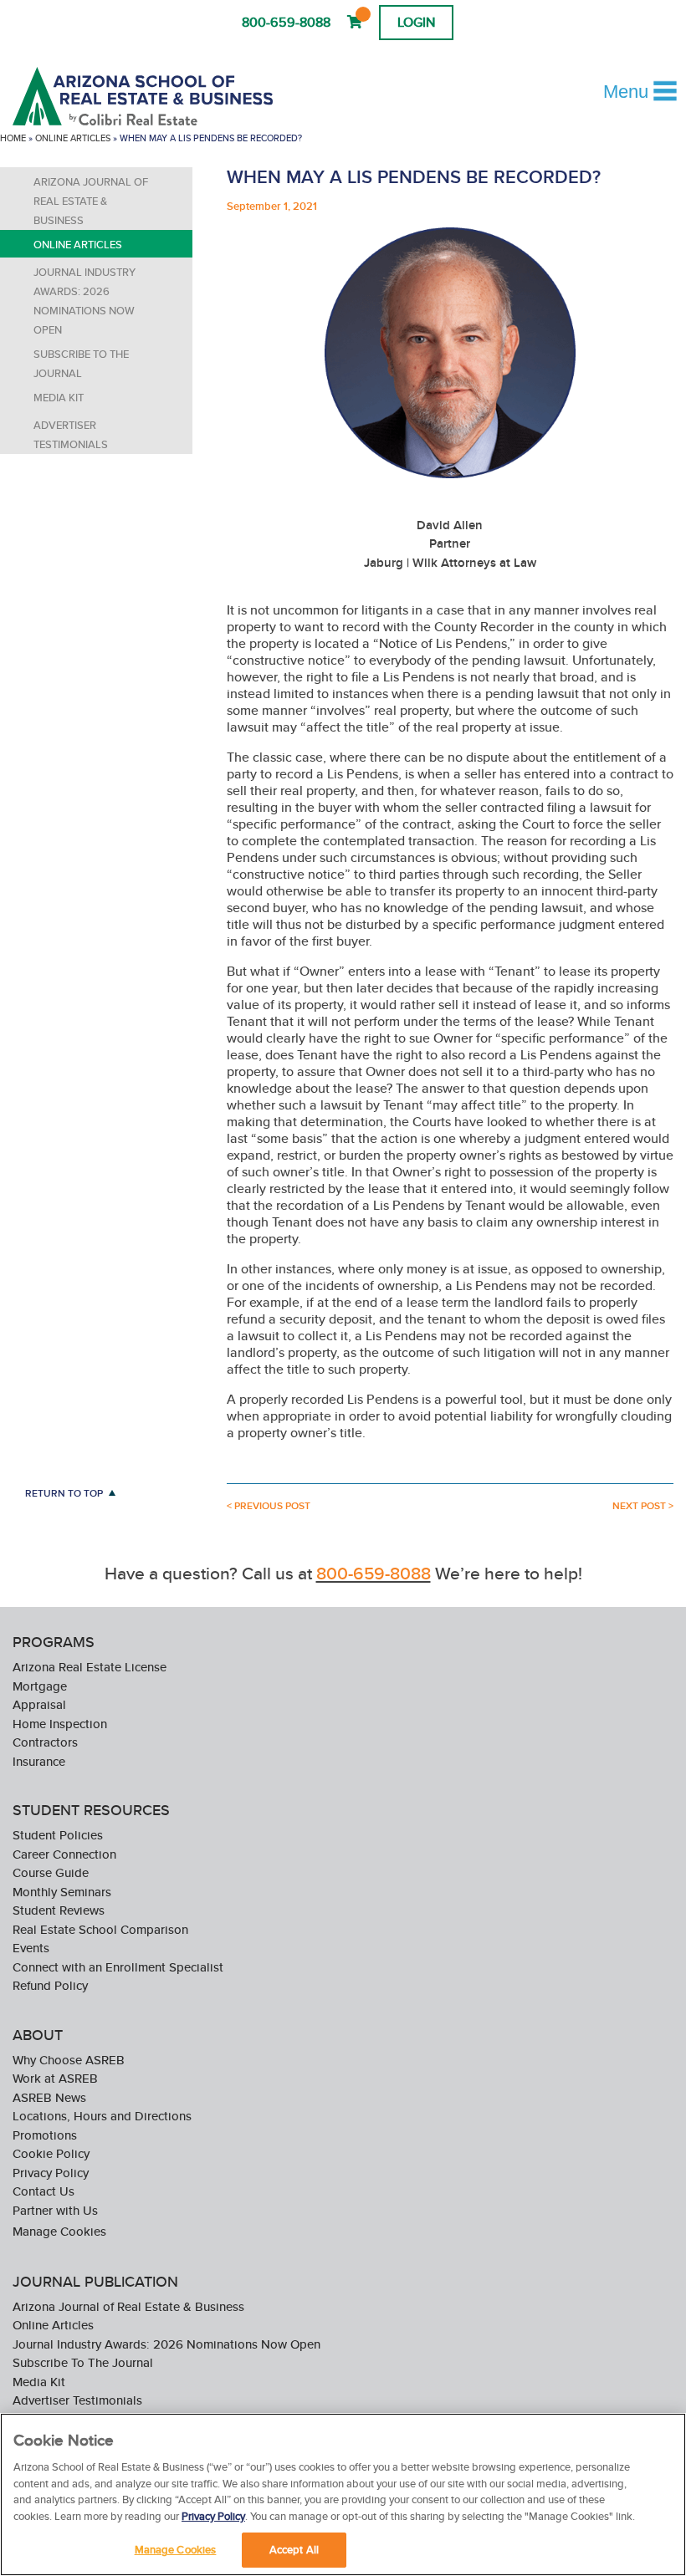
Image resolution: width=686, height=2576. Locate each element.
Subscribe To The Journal (81, 364)
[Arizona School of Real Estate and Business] (166, 96)
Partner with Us (55, 2210)
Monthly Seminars (62, 1892)
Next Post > (643, 1506)
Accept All (294, 2550)
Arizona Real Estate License (90, 1667)
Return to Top (64, 1493)
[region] (343, 2494)
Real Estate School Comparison (100, 1929)
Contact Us (44, 2191)
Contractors (45, 1742)
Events (31, 1948)
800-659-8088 (286, 22)
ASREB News (49, 2097)
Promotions (45, 2135)
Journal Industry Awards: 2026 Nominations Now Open (84, 301)
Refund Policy (50, 1985)
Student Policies (58, 1835)
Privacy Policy (51, 2173)
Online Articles (73, 138)
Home (13, 138)
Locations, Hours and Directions (102, 2116)
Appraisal (39, 1704)
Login (416, 22)
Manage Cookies (59, 2231)
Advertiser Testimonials (71, 435)
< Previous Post (269, 1506)
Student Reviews (59, 1910)
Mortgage (40, 1686)
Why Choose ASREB (69, 2060)
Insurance (39, 1761)
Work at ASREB (55, 2078)
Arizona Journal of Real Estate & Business (91, 201)
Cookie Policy (51, 2153)
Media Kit (59, 398)
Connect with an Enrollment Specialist (118, 1967)
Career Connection (64, 1854)
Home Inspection (60, 1724)
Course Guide (51, 1872)
